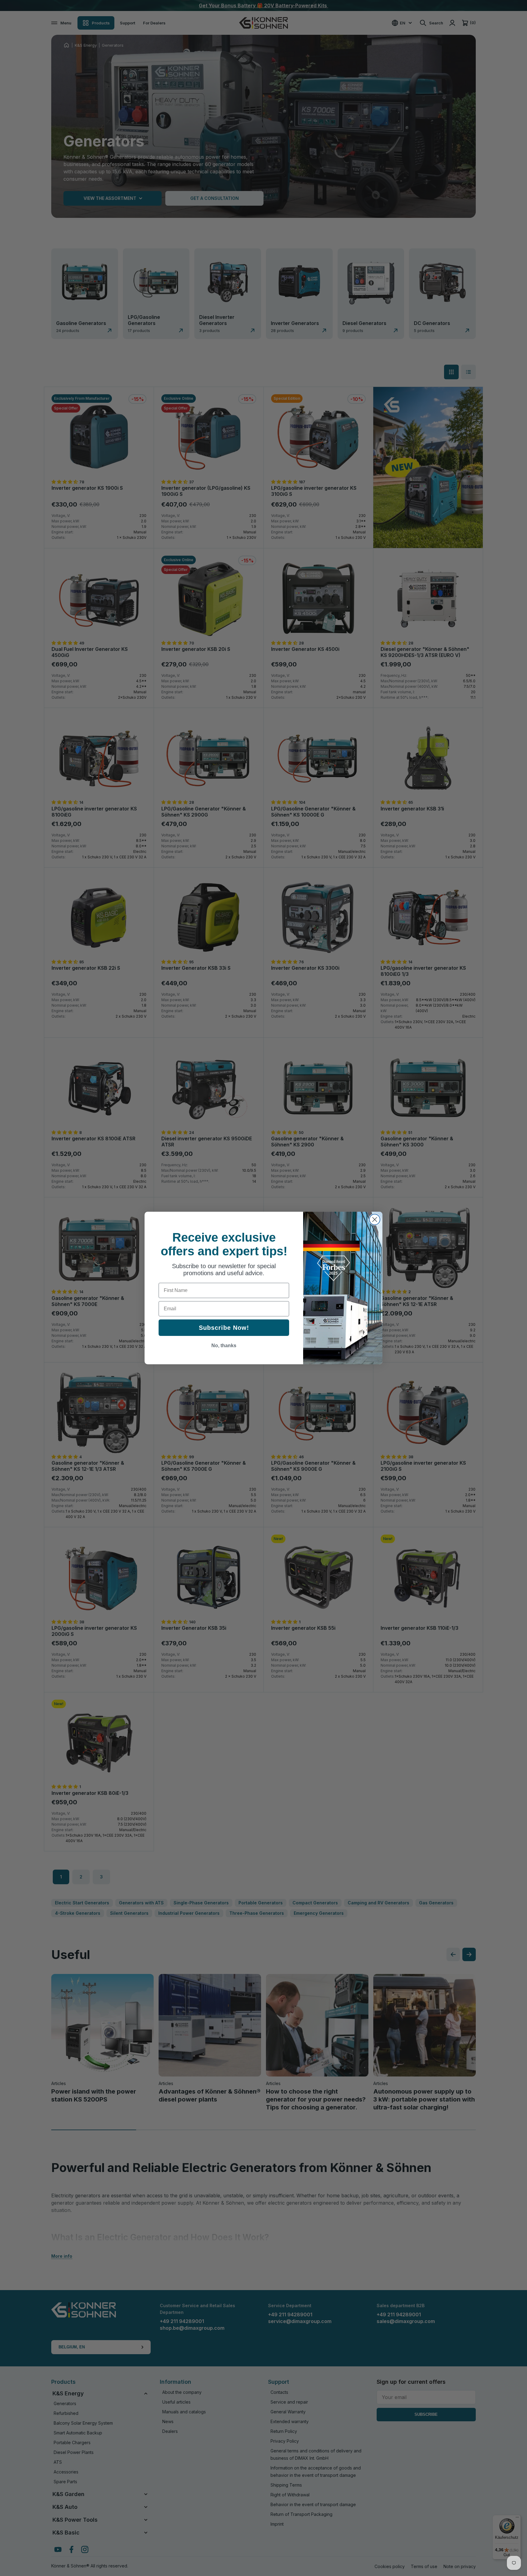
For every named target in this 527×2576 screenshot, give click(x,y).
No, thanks (224, 1346)
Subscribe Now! (224, 1328)
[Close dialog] (375, 1219)
